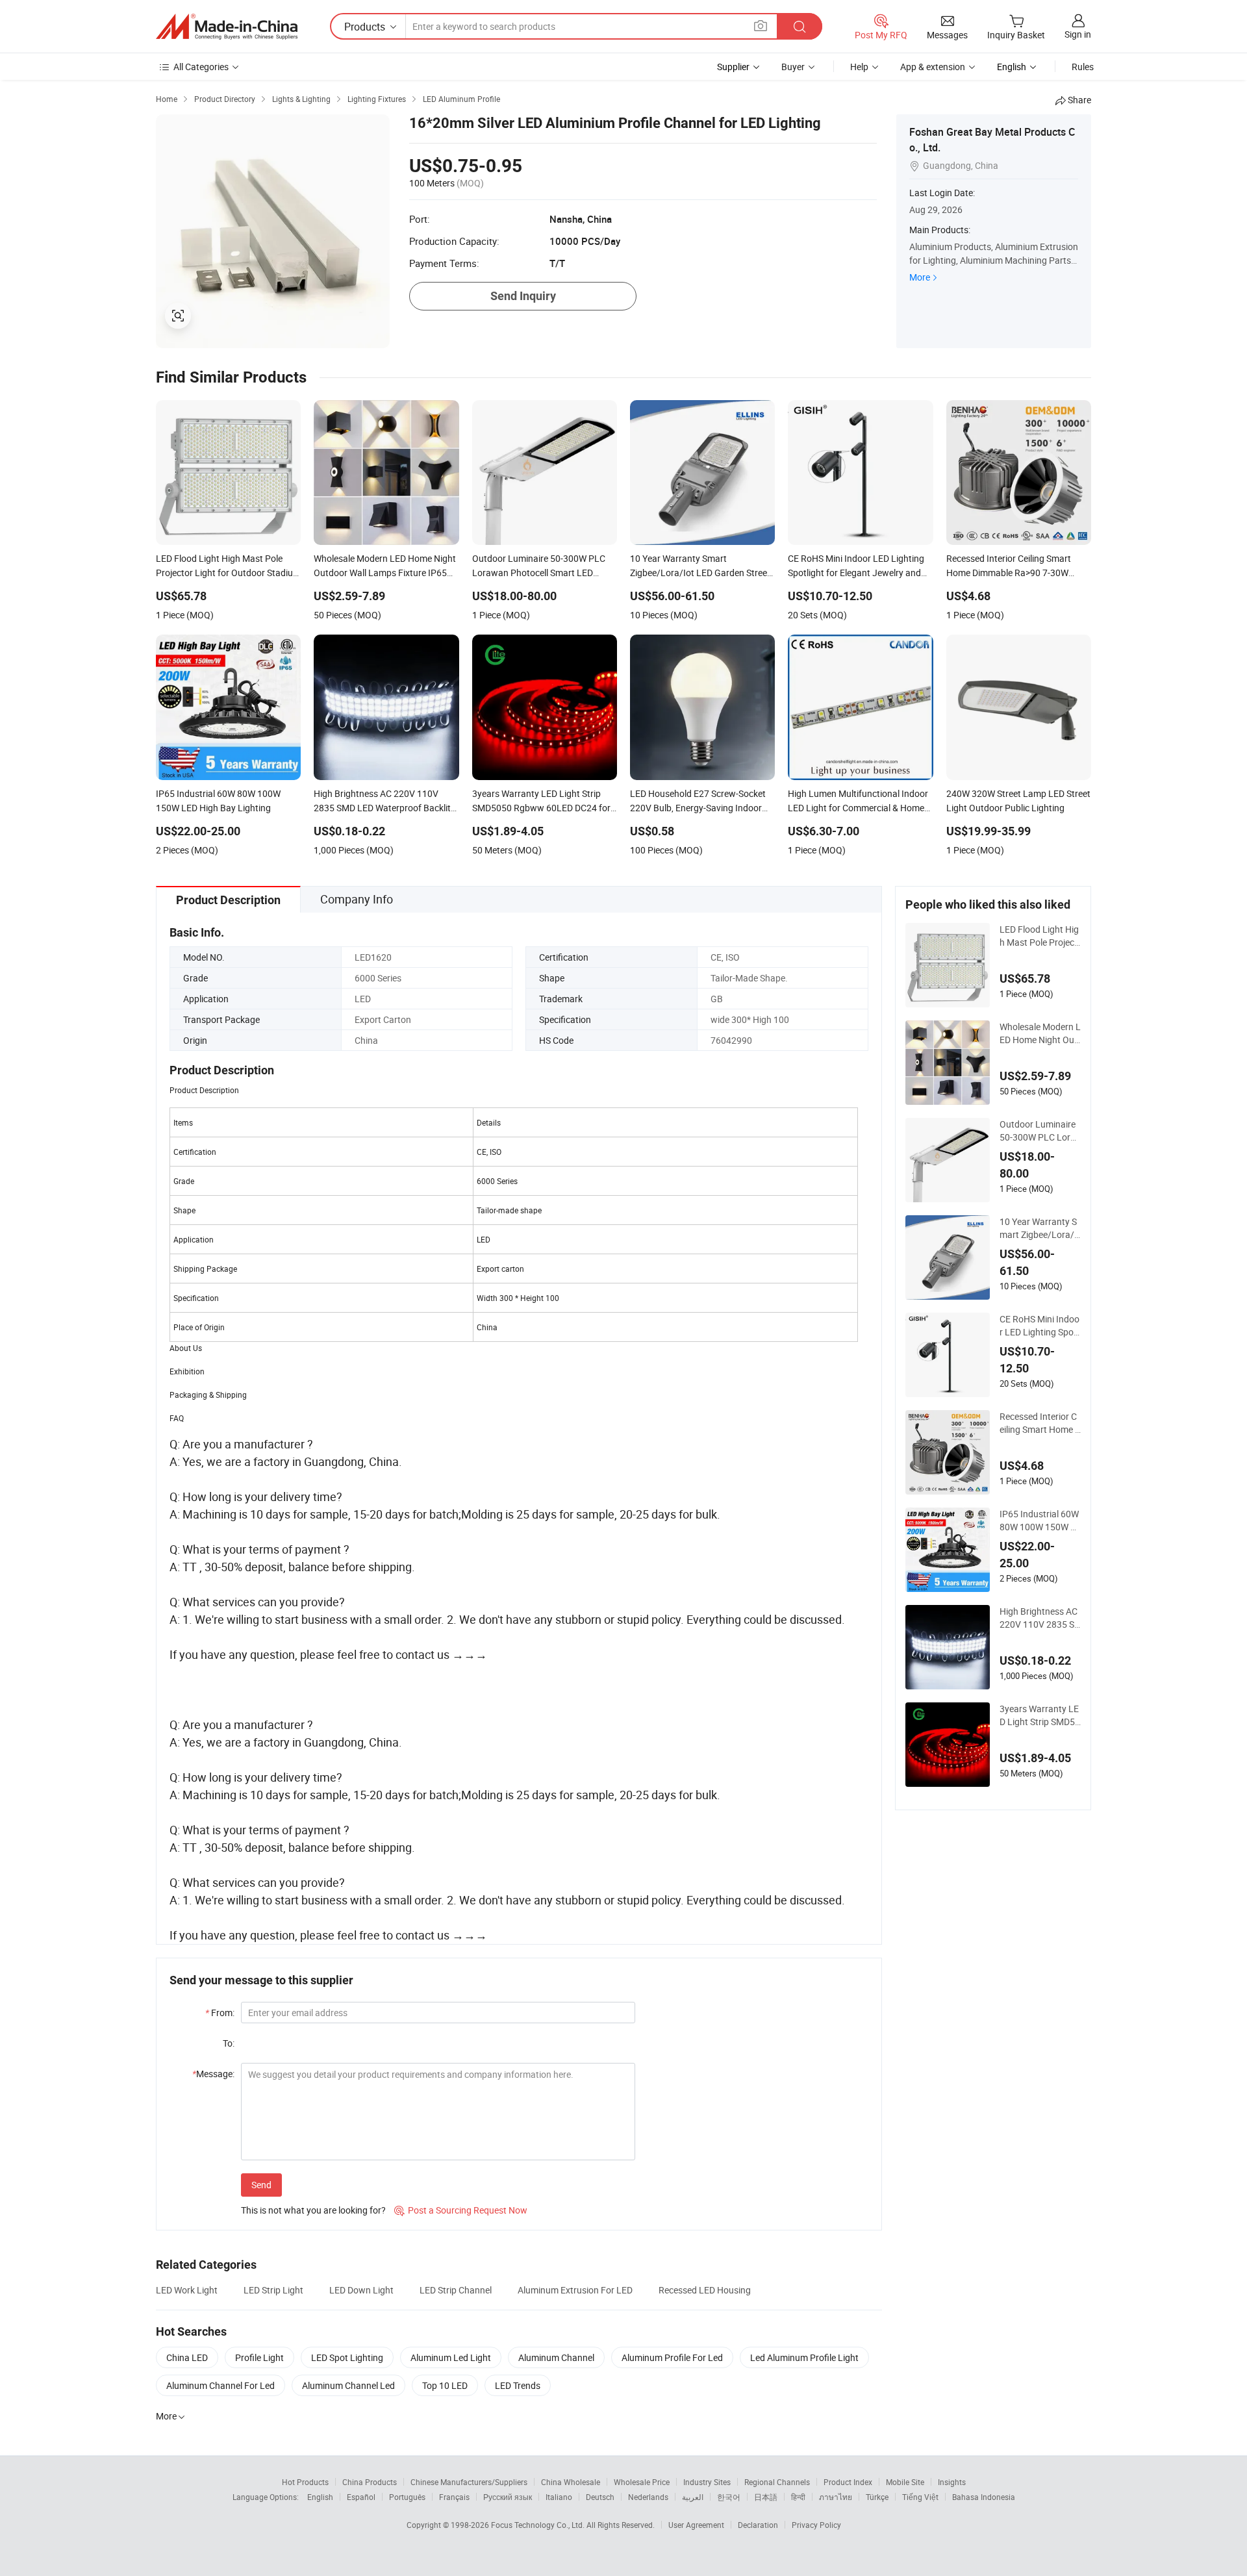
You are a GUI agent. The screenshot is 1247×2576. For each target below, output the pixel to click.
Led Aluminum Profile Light (804, 2357)
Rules (1083, 67)
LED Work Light (187, 2290)
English (320, 2497)
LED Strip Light (273, 2290)
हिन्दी (798, 2497)
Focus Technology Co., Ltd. (539, 2525)
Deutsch (600, 2497)
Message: (213, 2074)
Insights (952, 2482)
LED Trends (518, 2385)
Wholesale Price (642, 2482)
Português (407, 2497)
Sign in (1078, 34)
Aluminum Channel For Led (220, 2385)
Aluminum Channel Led (348, 2385)
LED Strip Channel (456, 2290)
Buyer (793, 67)
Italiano (559, 2497)
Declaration (758, 2525)
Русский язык (508, 2497)
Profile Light (259, 2357)
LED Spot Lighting (347, 2357)
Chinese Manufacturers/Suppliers (469, 2482)
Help (859, 67)
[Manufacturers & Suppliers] (227, 27)
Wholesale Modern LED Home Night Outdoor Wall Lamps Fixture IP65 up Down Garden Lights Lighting (1040, 1033)
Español (361, 2497)
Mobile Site (905, 2482)
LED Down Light (361, 2290)
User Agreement (696, 2525)
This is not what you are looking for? (313, 2210)
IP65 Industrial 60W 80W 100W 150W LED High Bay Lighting (1040, 1521)
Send (261, 2185)
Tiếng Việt (920, 2497)
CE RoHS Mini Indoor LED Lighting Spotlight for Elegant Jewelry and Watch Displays (1040, 1326)
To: (229, 2043)
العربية (693, 2497)
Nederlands (648, 2497)
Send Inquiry (523, 296)
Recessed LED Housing (705, 2290)
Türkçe (877, 2497)
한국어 (729, 2497)
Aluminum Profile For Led (672, 2357)
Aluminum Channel (556, 2357)
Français (454, 2497)
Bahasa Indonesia (984, 2497)
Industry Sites (707, 2482)
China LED (187, 2357)
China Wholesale (571, 2482)
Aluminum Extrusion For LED (575, 2290)
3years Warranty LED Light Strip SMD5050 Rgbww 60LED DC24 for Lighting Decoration (1040, 1715)
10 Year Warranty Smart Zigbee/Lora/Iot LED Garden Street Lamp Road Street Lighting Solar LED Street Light (1040, 1228)
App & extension (933, 67)
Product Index (848, 2482)
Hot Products (305, 2482)
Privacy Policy (816, 2525)
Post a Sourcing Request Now (461, 2210)
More (920, 277)
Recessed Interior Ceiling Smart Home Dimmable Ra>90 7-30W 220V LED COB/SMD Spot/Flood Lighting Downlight (1040, 1423)
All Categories (201, 67)
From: (220, 2013)
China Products (370, 2482)
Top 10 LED (445, 2385)
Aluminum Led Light (451, 2357)
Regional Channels (777, 2482)
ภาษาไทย (836, 2497)
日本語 (766, 2497)
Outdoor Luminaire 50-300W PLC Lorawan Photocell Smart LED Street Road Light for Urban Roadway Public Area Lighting (1040, 1131)
